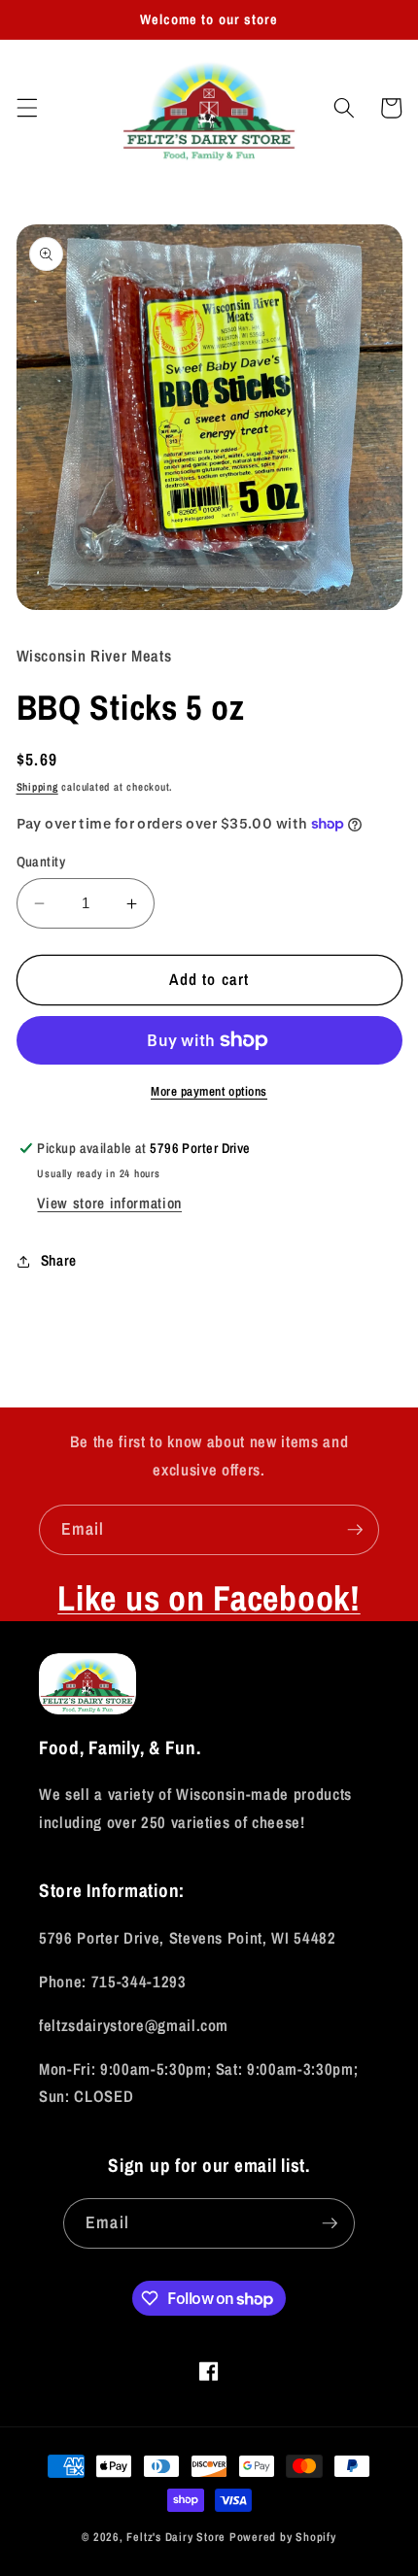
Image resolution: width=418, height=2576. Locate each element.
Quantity (41, 861)
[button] (26, 108)
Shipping (37, 787)
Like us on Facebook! (209, 1598)
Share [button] (59, 1260)
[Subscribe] (355, 1530)
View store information (109, 1203)
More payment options (209, 1091)
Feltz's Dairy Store (176, 2537)
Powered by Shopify (283, 2537)
